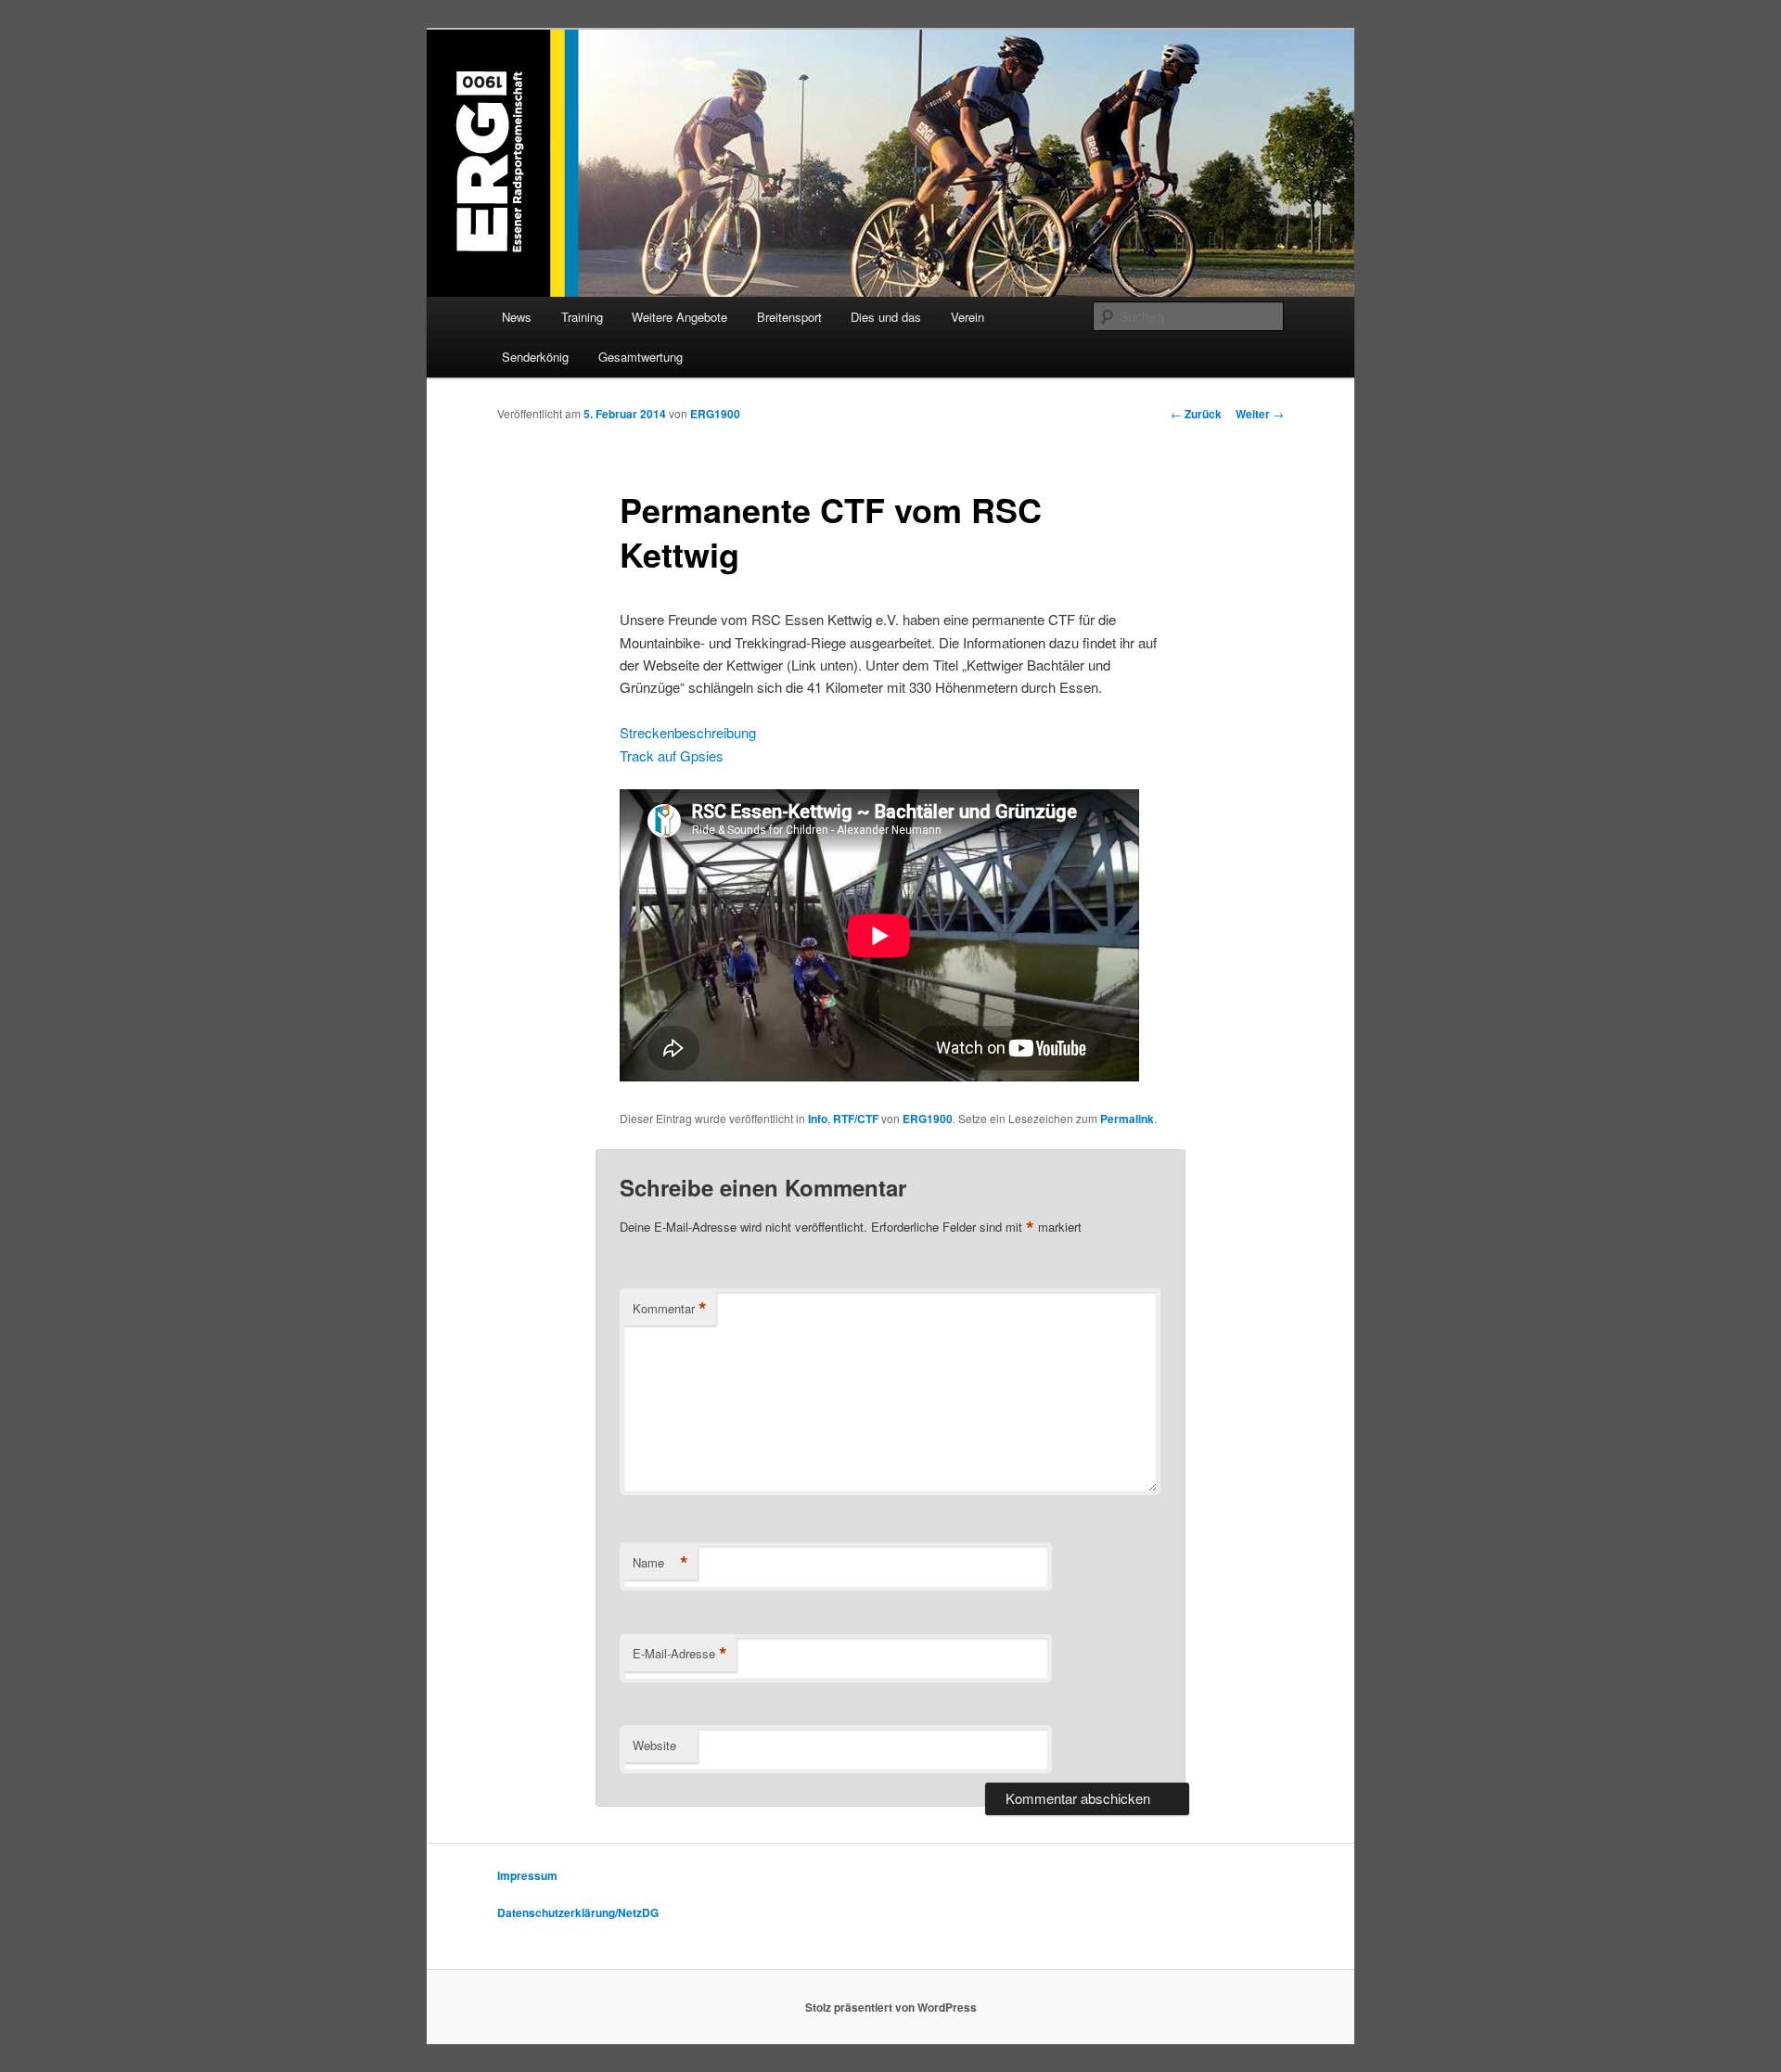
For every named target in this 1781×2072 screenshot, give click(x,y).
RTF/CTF (856, 1119)
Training (582, 317)
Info (818, 1119)
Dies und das (886, 317)
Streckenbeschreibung (688, 732)
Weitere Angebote (679, 317)
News (517, 317)
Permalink (1127, 1119)
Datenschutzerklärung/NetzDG (578, 1912)
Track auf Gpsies (672, 755)
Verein (967, 317)
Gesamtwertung (641, 357)
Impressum (527, 1875)
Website (654, 1745)
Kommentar (670, 1309)
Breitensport (789, 317)
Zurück (1196, 414)
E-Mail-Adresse (680, 1654)
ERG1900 (715, 414)
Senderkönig (535, 357)
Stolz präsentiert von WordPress (891, 2007)
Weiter (1260, 414)
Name (660, 1563)
